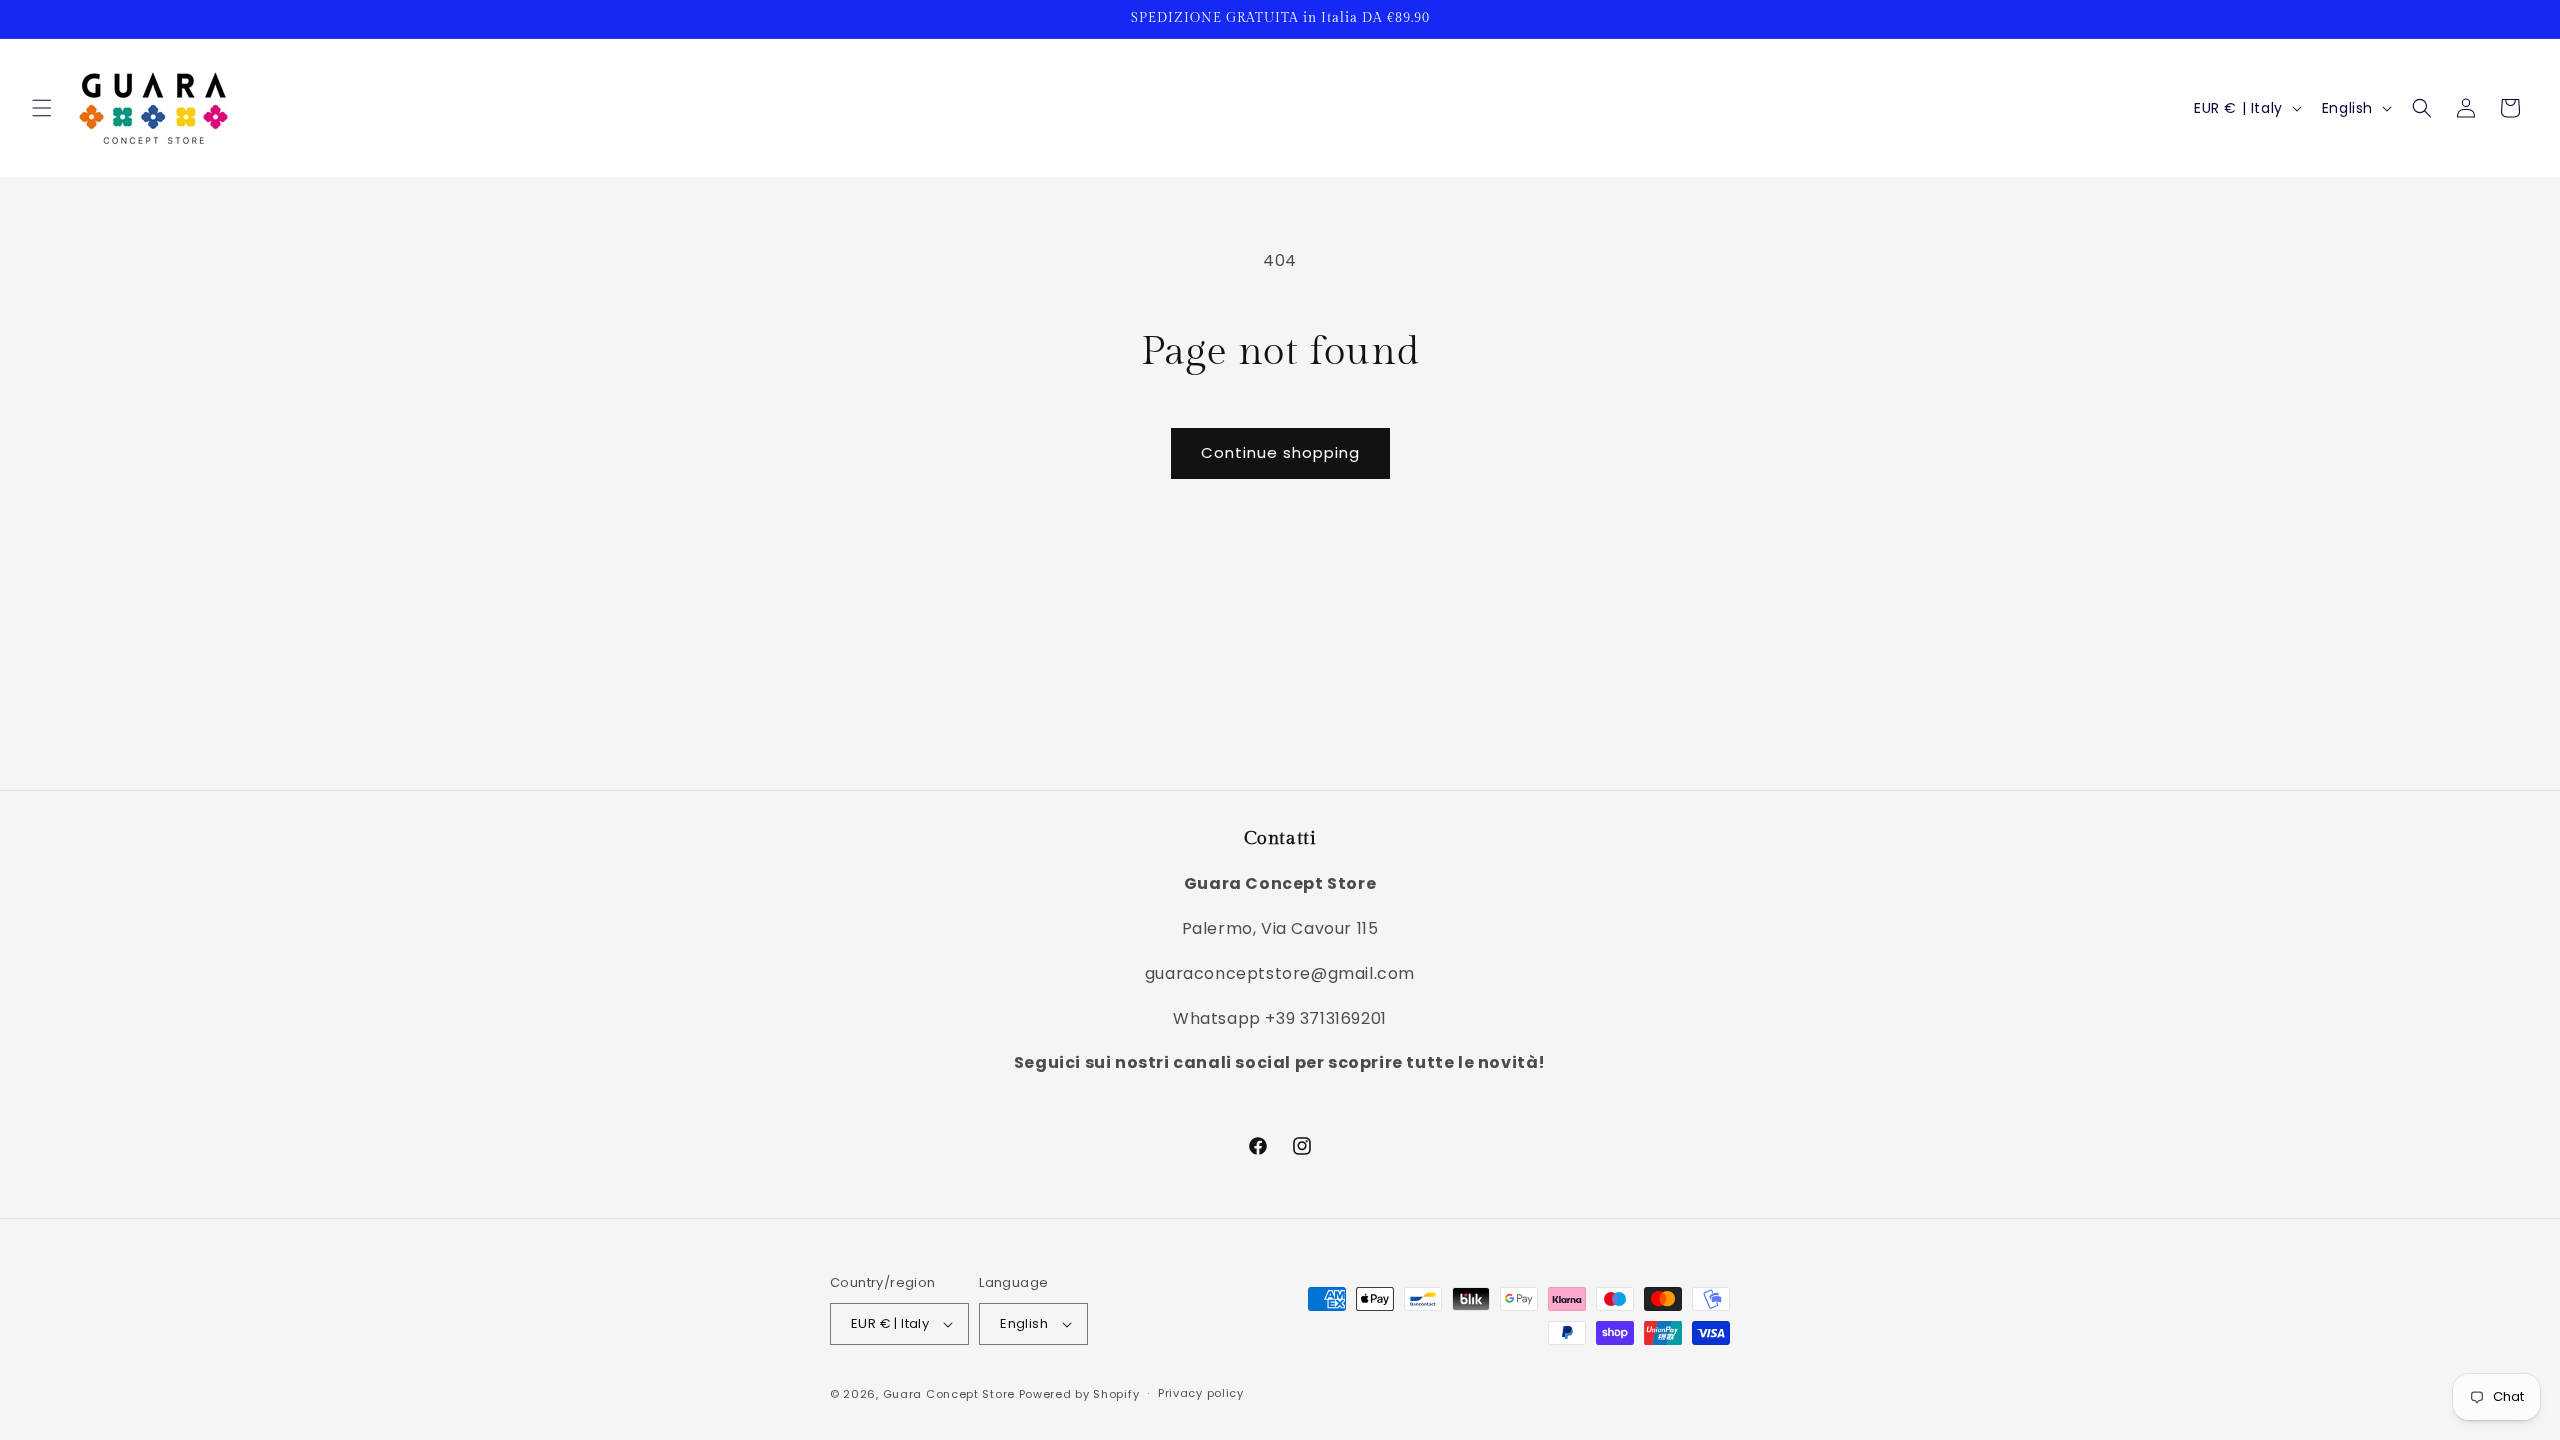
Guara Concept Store (949, 1394)
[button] (42, 108)
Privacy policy (1201, 1393)
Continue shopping (1280, 452)
